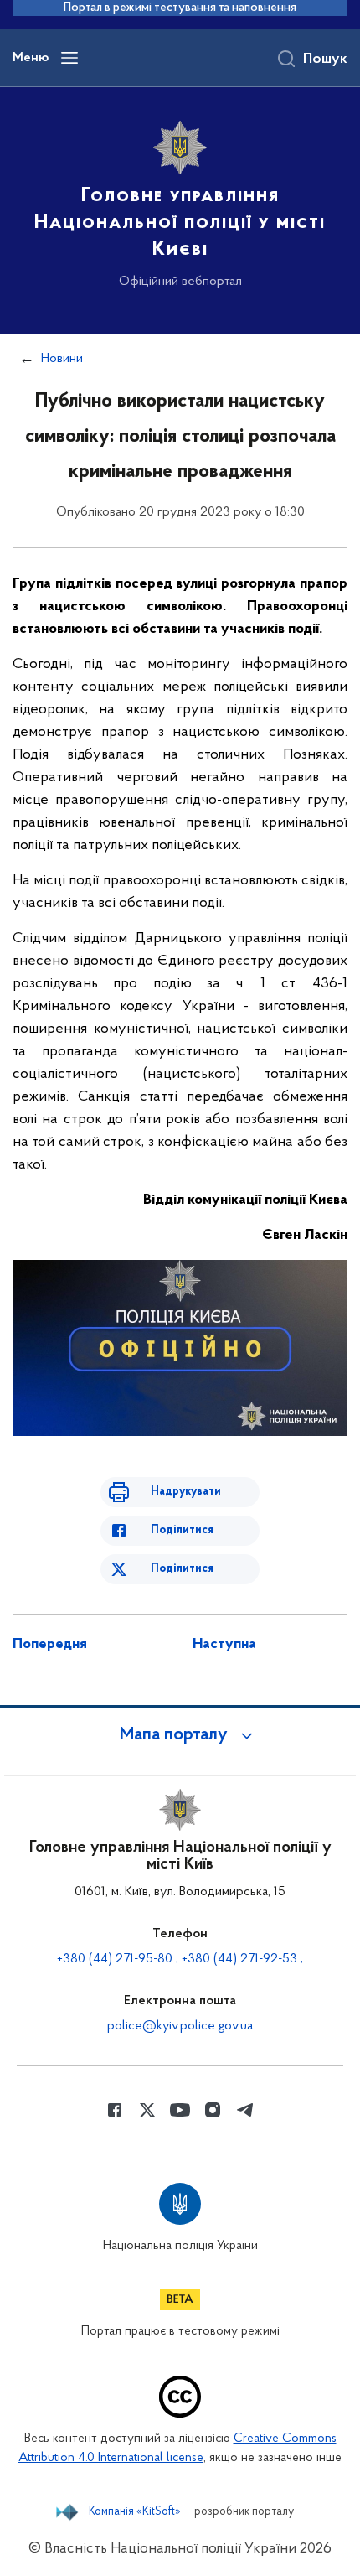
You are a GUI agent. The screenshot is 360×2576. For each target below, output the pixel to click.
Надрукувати (186, 1492)
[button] (180, 1735)
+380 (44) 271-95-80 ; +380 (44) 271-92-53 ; (180, 1959)
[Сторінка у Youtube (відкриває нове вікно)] (180, 2110)
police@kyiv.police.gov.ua (180, 2026)
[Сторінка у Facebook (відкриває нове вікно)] (115, 2110)
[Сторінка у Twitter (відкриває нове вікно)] (147, 2110)
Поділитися (182, 1530)
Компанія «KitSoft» (135, 2512)
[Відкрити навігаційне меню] (69, 58)
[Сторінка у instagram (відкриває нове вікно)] (213, 2110)
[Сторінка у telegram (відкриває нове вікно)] (245, 2110)
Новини (62, 359)
